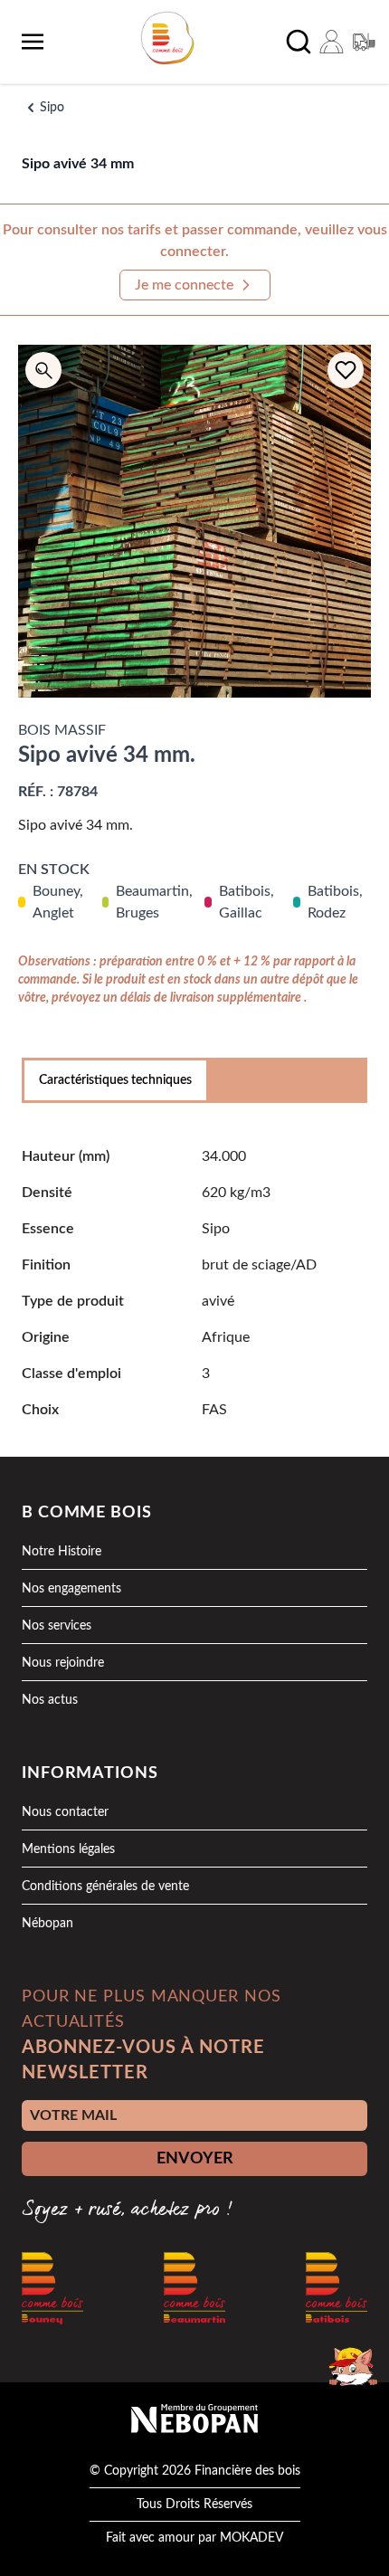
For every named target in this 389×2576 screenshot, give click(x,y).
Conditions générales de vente (105, 1887)
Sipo (52, 108)
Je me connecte (184, 285)
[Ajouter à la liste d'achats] (346, 370)
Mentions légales (68, 1849)
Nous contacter (65, 1812)
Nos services (57, 1626)
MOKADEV (251, 2538)
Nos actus (50, 1700)
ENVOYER (195, 2159)
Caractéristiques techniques (115, 1080)
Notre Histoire (62, 1552)
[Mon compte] (331, 42)
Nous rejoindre (63, 1663)
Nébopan (47, 1924)
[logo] (167, 38)
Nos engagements (71, 1589)
